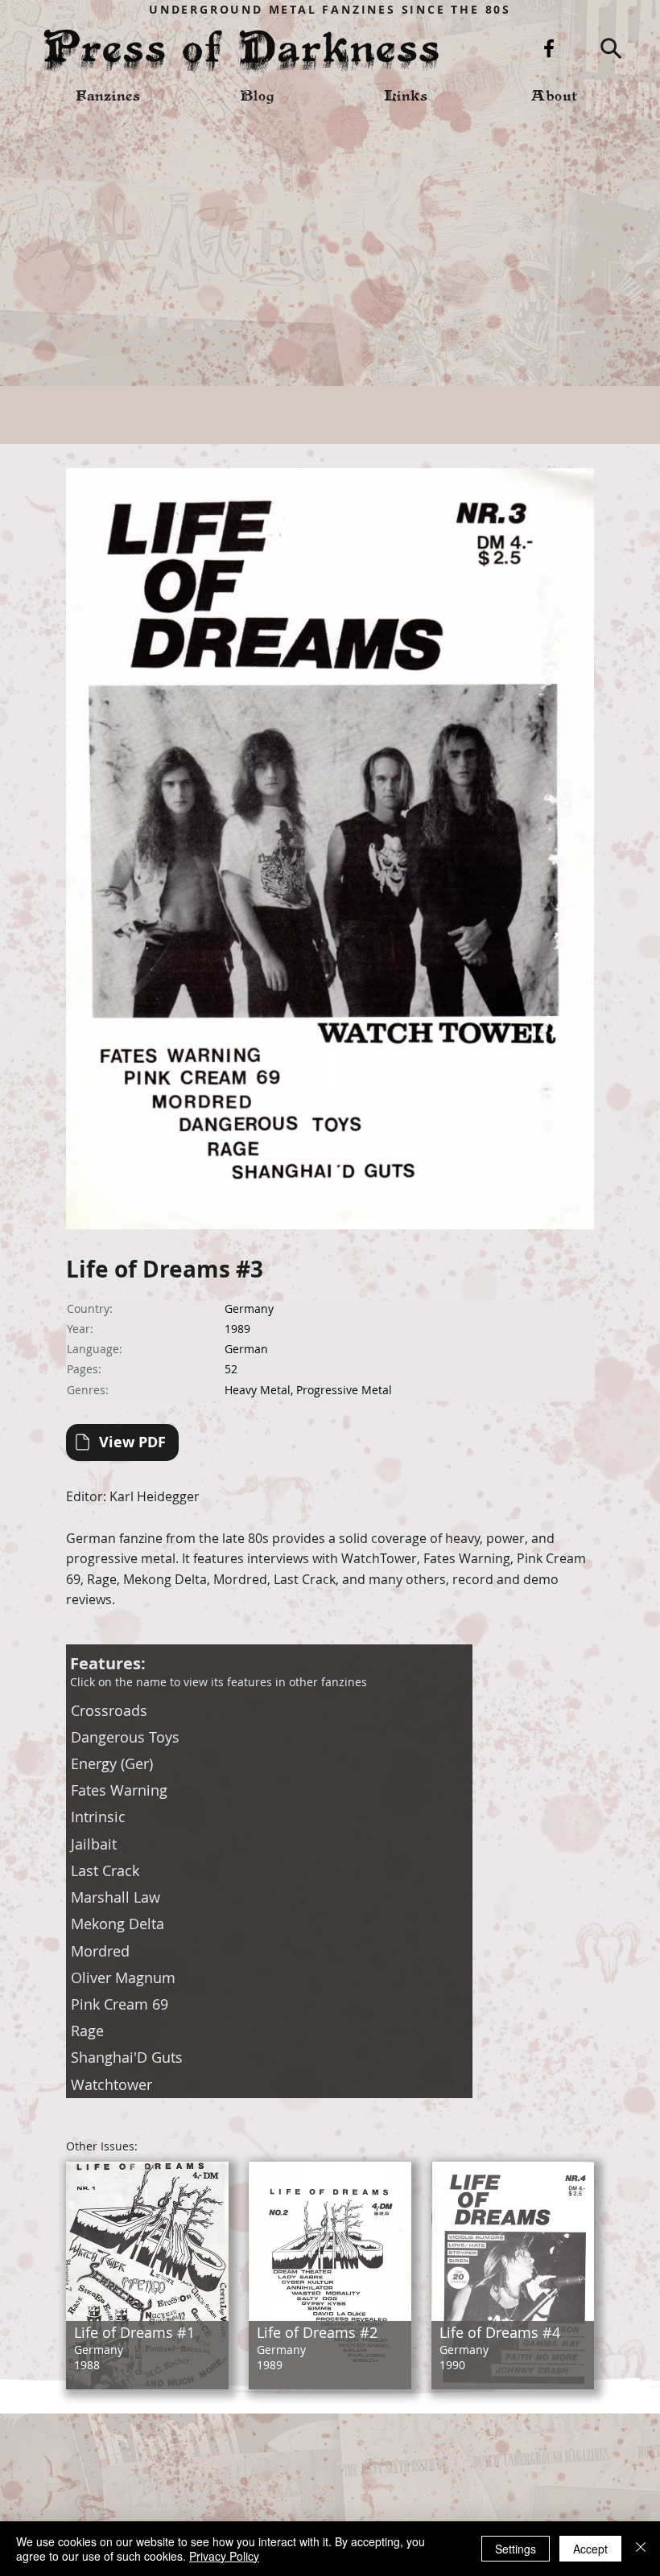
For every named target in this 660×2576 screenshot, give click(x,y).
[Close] (641, 2549)
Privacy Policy (224, 2556)
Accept (590, 2549)
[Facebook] (549, 48)
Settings (516, 2549)
